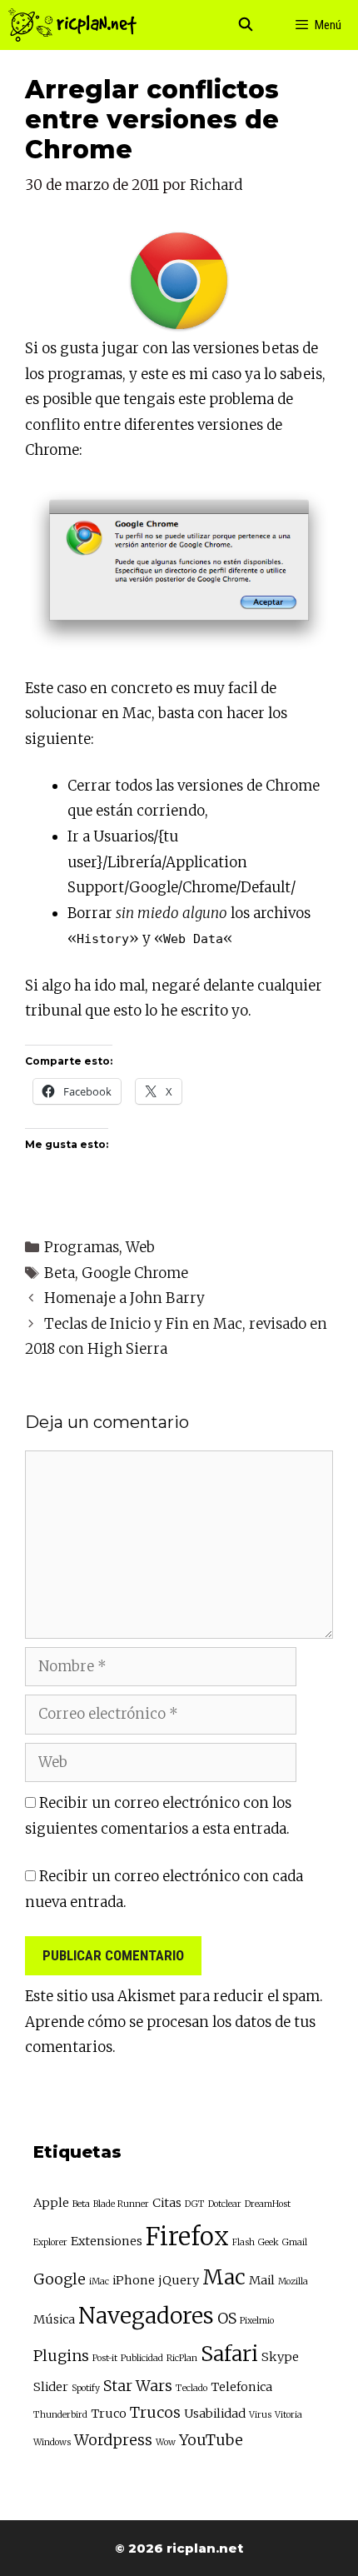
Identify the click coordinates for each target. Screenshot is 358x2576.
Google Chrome (135, 1273)
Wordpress (113, 2440)
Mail (262, 2280)
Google (60, 2279)
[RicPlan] (72, 25)
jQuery (179, 2280)
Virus (260, 2415)
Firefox (187, 2237)
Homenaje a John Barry (124, 1298)
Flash (244, 2242)
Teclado (191, 2388)
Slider (51, 2387)
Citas (167, 2203)
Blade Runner (121, 2204)
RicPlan (182, 2358)
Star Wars (138, 2386)
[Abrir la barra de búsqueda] (246, 25)
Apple (51, 2203)
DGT (195, 2204)
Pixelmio (257, 2321)
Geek (268, 2242)
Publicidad (142, 2358)
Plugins (61, 2356)
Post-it (105, 2358)
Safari (229, 2354)
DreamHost (268, 2204)
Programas (82, 1247)
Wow (166, 2442)
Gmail (295, 2242)
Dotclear (225, 2204)
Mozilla (293, 2281)
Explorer (50, 2242)
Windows (52, 2442)
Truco (109, 2414)
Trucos (155, 2412)
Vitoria (288, 2415)
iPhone (134, 2280)
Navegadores (146, 2316)
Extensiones (107, 2241)
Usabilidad (215, 2414)
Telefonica (241, 2387)
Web (140, 1247)
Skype (280, 2357)
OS (227, 2318)
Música (54, 2319)
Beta (60, 1273)
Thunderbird (60, 2415)
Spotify (86, 2388)
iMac (99, 2281)
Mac (224, 2277)
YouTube (211, 2440)
